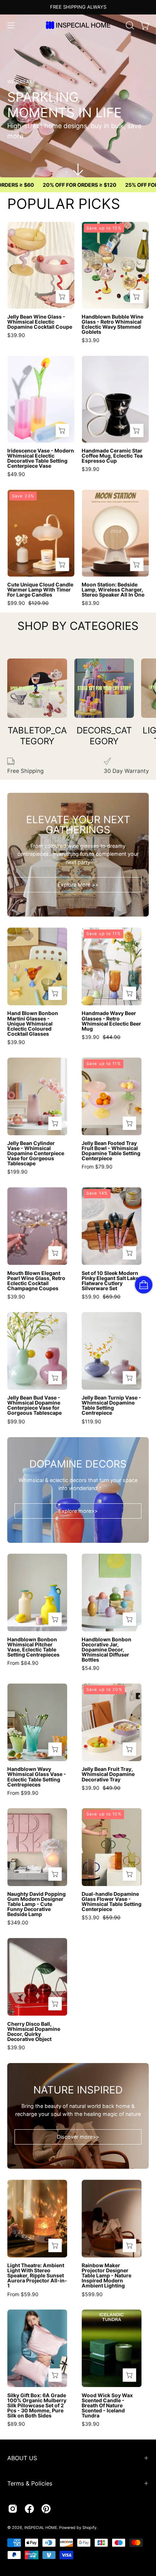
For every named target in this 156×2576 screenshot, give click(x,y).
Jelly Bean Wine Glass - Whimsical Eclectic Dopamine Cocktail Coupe (40, 322)
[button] (129, 25)
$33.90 (91, 340)
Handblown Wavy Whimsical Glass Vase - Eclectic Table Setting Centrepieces (37, 1777)
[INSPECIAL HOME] (78, 25)
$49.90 (16, 474)
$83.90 (91, 603)
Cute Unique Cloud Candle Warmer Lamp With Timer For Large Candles (40, 590)
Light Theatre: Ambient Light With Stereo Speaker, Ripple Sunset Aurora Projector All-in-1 (37, 2276)
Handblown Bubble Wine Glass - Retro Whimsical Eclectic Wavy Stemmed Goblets (112, 324)
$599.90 (92, 2294)
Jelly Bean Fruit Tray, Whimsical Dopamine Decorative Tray (108, 1774)
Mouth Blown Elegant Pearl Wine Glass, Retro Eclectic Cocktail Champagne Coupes (36, 1281)
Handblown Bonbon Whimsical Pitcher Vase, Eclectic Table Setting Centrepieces (33, 1647)
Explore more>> (78, 1511)
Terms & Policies (30, 2483)
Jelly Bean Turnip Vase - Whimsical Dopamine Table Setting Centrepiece (111, 1405)
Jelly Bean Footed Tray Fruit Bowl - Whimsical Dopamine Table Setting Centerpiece (111, 1151)
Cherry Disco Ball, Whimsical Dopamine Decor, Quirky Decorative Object (34, 2032)
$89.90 (16, 2424)
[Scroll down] (78, 169)
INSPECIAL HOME (41, 2528)
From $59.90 (23, 2294)
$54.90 (91, 1668)
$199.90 (17, 1172)
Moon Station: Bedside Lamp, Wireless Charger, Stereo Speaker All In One (113, 590)
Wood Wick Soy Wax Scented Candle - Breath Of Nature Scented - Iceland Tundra (107, 2405)
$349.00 (18, 1923)
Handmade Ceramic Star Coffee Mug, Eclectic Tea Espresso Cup (112, 456)
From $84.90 (23, 1663)
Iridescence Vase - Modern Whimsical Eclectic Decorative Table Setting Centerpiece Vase (41, 458)
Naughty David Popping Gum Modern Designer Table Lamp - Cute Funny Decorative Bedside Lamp (36, 1904)
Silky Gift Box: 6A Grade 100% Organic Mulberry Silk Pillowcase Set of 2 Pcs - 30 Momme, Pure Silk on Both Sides (37, 2405)
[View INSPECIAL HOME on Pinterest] (46, 2509)
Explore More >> (78, 885)
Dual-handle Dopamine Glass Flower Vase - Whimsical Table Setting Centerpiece (112, 1902)
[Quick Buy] (62, 297)
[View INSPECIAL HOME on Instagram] (13, 2509)
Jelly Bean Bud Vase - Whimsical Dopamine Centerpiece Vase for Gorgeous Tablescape (34, 1405)
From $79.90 (97, 1167)
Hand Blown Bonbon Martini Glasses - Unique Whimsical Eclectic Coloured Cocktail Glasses (33, 1023)
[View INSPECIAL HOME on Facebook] (29, 2509)
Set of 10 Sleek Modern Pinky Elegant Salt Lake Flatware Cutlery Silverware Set (110, 1281)
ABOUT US (22, 2458)
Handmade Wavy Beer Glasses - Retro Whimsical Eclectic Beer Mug (111, 1021)
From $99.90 (23, 1793)
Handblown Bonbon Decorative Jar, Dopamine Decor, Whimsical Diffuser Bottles (106, 1650)
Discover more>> (78, 2137)
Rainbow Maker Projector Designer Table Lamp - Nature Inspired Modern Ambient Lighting (106, 2276)
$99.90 (16, 1422)
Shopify (89, 2528)
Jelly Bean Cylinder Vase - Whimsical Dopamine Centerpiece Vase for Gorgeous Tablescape (36, 1153)
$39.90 (16, 335)
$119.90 (91, 1422)
